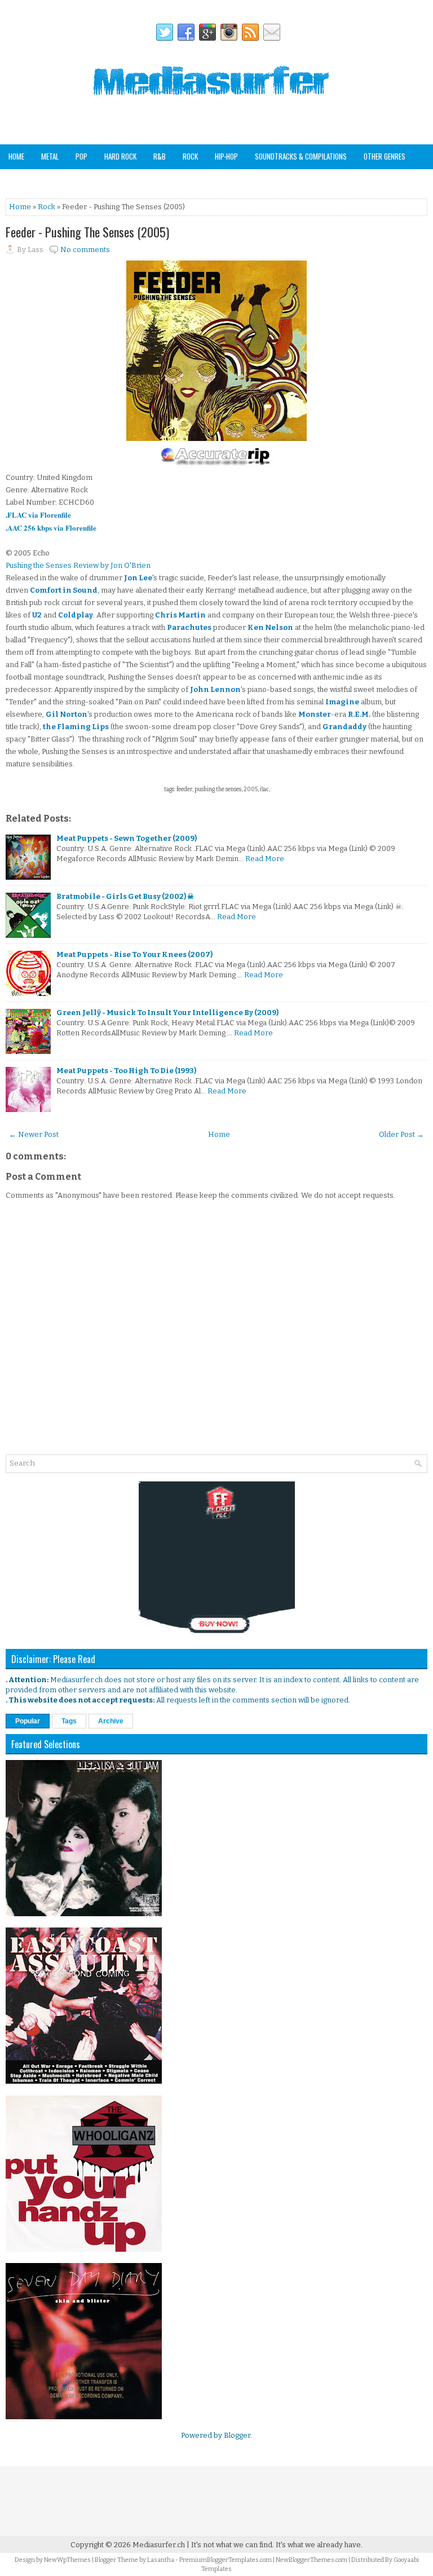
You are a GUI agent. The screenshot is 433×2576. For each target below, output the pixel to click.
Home (16, 156)
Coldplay (76, 615)
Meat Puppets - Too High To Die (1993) (126, 1071)
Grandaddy (344, 727)
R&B (160, 156)
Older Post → (401, 1134)
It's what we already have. (319, 2545)
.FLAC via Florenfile (38, 515)
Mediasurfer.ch (159, 2545)
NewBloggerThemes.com (312, 2560)
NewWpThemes (67, 2560)
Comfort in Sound (64, 590)
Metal (50, 156)
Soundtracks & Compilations (301, 156)
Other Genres (385, 156)
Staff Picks (64, 180)
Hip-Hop (226, 156)
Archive (111, 1721)
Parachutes (189, 627)
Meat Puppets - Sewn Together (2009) (127, 838)
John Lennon (215, 689)
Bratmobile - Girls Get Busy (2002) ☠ (125, 896)
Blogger (237, 2435)
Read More (265, 859)
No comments (85, 250)
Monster (315, 714)
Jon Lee (138, 578)
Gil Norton (67, 714)
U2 (37, 615)
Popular (28, 1721)
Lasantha (161, 2560)
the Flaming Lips (76, 727)
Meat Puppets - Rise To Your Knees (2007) (134, 954)
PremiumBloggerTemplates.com (226, 2560)
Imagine (342, 702)
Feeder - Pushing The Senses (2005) (87, 232)
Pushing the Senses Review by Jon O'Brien (78, 565)
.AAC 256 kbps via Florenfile (51, 528)
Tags (69, 1721)
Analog (19, 180)
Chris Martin (180, 615)
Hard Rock (120, 156)
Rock (190, 156)
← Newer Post (34, 1134)
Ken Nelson (270, 627)
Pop (81, 156)
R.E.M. (359, 714)
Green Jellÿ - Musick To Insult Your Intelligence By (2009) (167, 1013)
